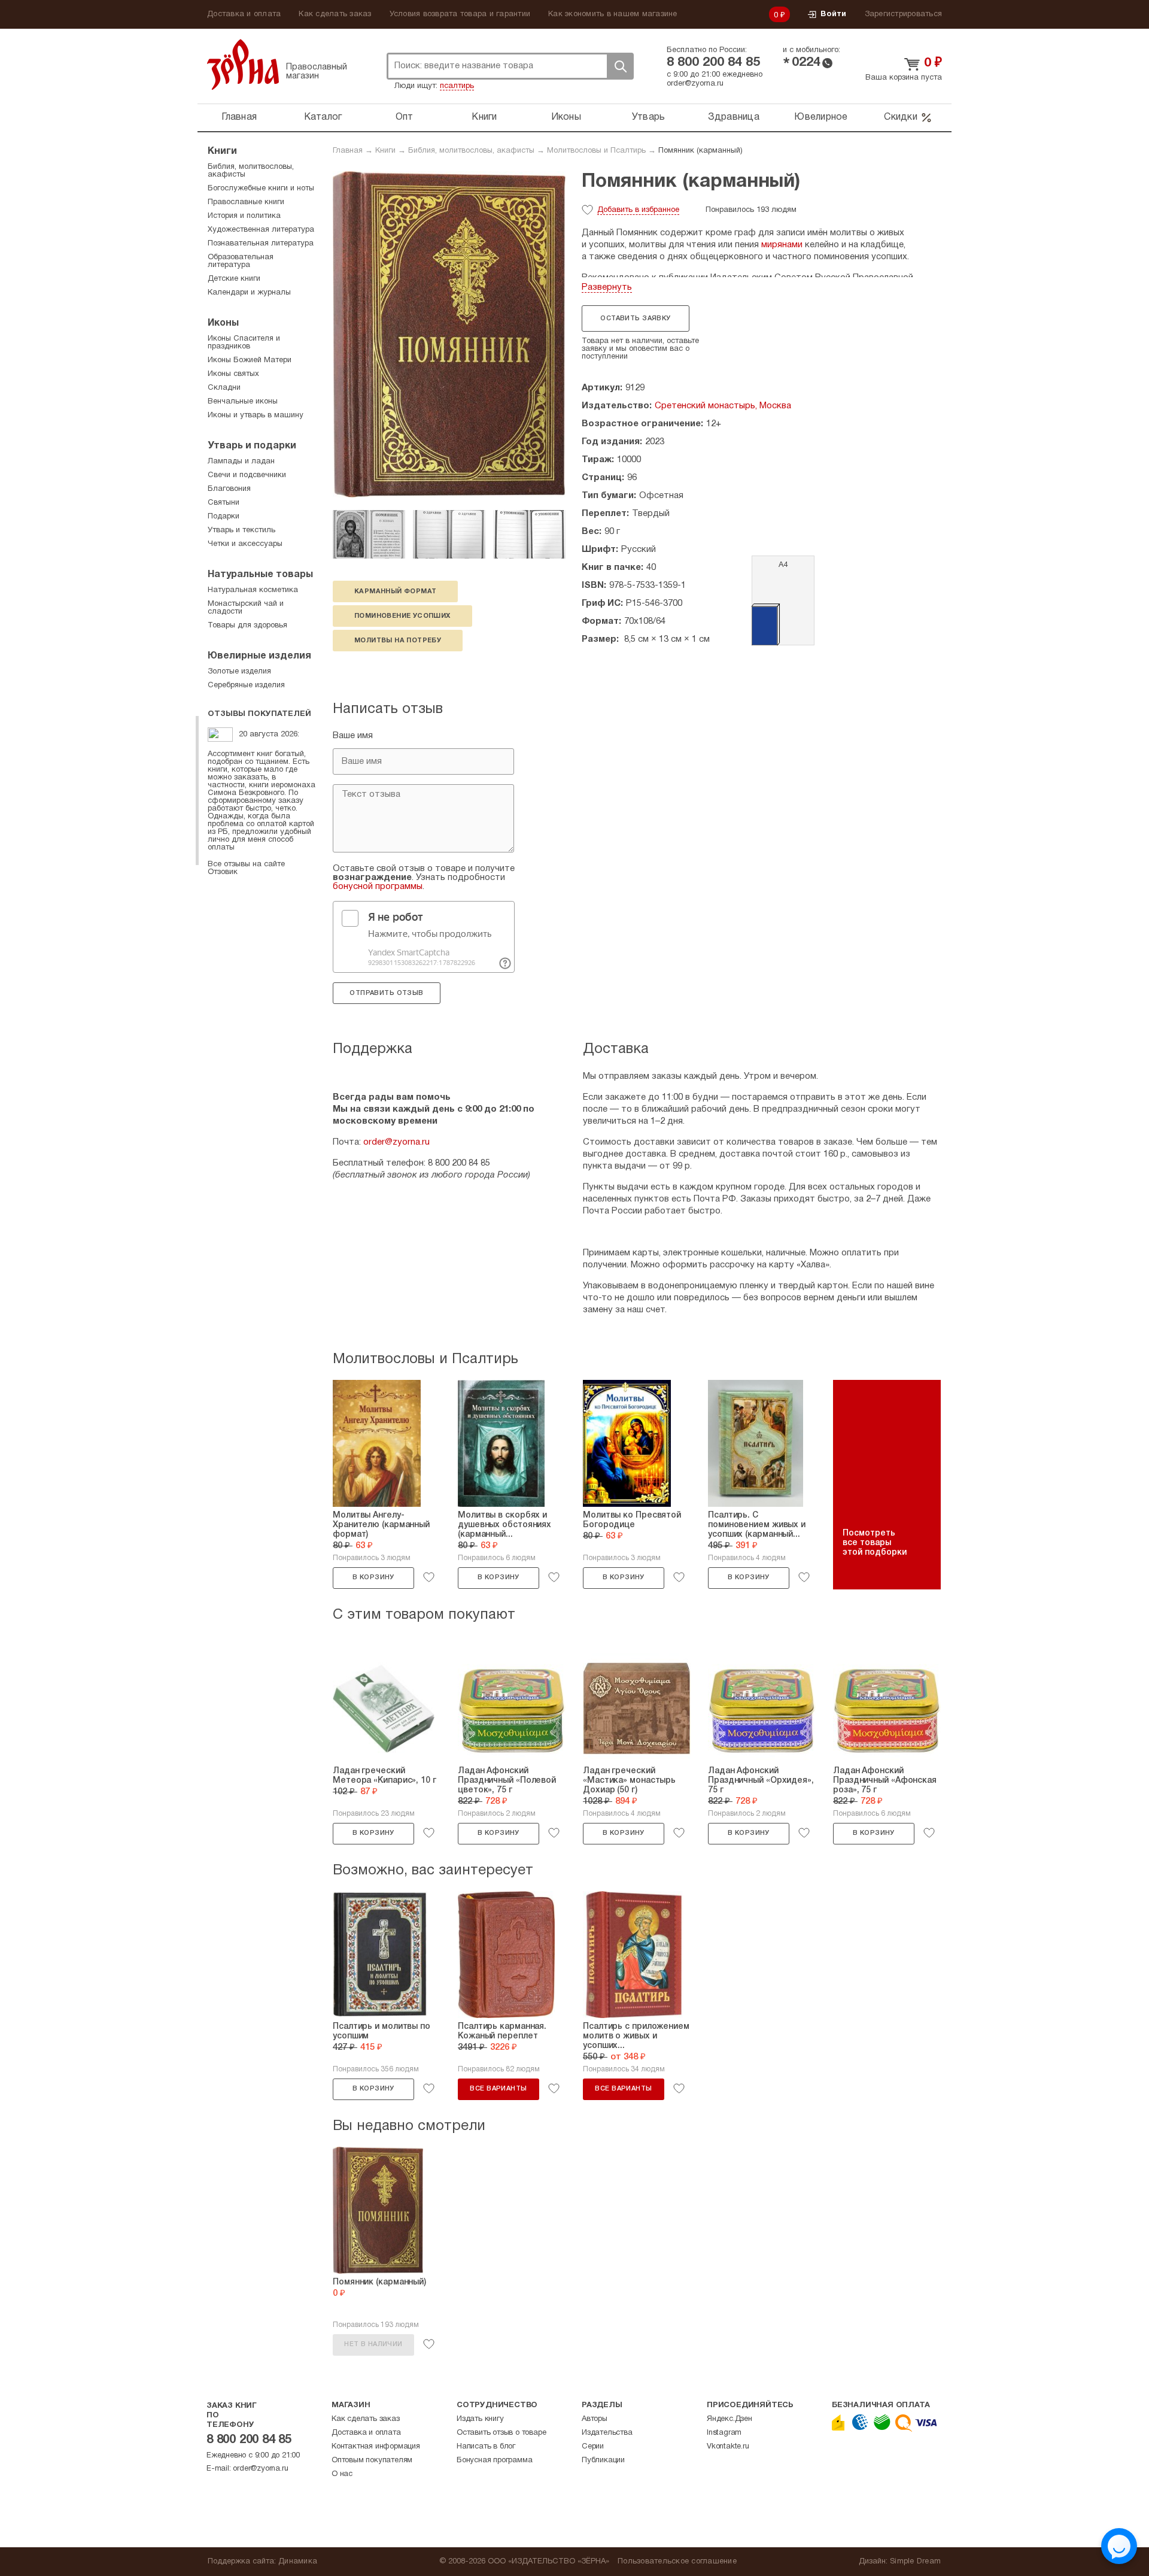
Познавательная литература (261, 244)
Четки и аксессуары (245, 544)
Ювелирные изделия (259, 656)
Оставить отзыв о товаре (501, 2433)
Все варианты (498, 2089)
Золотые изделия (239, 672)
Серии (593, 2447)
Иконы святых (233, 374)
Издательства (607, 2433)
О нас (342, 2474)
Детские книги (234, 279)
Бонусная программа (494, 2460)
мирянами (782, 245)
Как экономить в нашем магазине (613, 14)
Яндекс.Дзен (729, 2419)
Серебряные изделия (246, 685)
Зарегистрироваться (904, 14)
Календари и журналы (249, 293)
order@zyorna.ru (695, 84)
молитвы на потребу (398, 641)
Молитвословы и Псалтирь (596, 151)
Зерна (243, 64)
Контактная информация (376, 2447)
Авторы (595, 2419)
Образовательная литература (241, 261)
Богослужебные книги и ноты (261, 189)
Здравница (734, 117)
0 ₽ (780, 16)
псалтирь (457, 86)
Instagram (724, 2433)
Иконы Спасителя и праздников (244, 343)
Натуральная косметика (253, 590)
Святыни (224, 503)
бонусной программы (378, 887)
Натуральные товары (260, 575)
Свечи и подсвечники (247, 475)
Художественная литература (261, 230)
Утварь (649, 117)
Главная (239, 117)
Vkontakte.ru (728, 2447)
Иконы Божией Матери (250, 360)
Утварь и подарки (252, 446)
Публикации (603, 2460)
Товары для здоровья (247, 626)
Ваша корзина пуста (904, 78)
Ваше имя (353, 736)
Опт (405, 117)
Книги (484, 117)
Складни (224, 388)
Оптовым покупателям (372, 2460)
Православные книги (246, 202)
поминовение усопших (402, 616)
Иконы (566, 117)
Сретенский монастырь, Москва (723, 406)
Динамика (298, 2562)
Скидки (901, 117)
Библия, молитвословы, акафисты (471, 151)
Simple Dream (915, 2562)
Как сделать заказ (335, 14)
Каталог (323, 117)
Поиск (620, 66)
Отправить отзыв (386, 993)
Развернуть (607, 287)
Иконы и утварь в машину (256, 415)
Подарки (224, 517)
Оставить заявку (635, 318)
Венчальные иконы (243, 402)
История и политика (244, 216)
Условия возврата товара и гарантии (460, 14)
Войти (833, 14)
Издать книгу (480, 2419)
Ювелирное (821, 117)
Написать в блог (486, 2447)
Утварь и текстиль (241, 530)
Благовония (229, 489)
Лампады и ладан (241, 462)
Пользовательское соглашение (677, 2562)
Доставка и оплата (244, 14)
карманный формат (395, 591)
